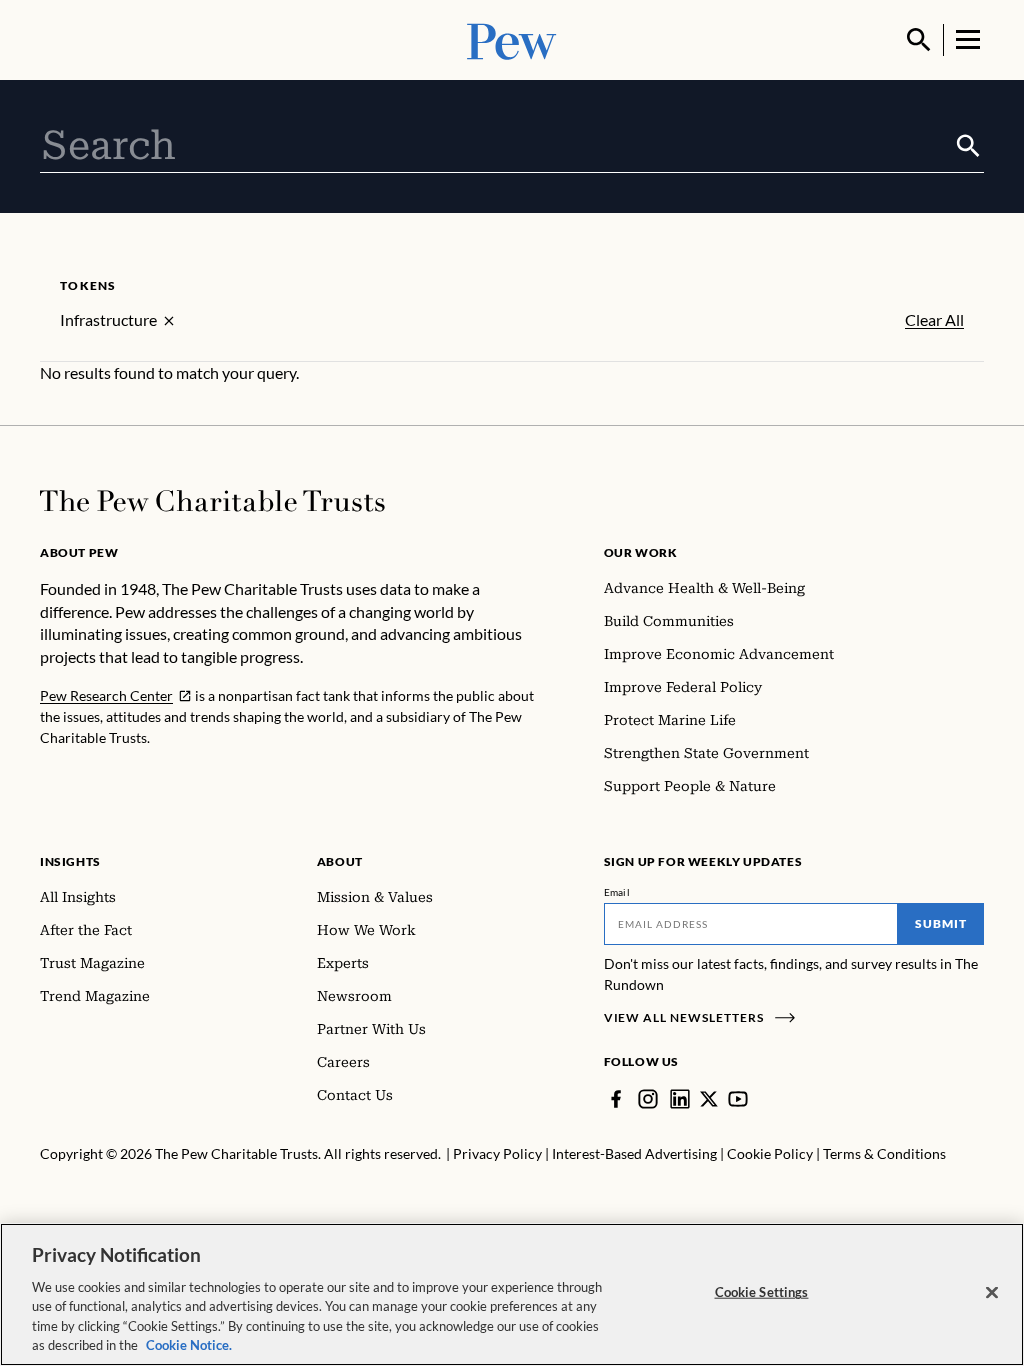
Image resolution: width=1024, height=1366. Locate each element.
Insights (70, 861)
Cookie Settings (762, 1292)
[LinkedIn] (680, 1099)
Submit (941, 923)
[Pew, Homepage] (512, 39)
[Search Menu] (919, 40)
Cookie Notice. (189, 1345)
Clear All (934, 320)
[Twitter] (709, 1099)
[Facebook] (616, 1099)
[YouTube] (738, 1099)
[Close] (992, 1293)
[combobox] (496, 146)
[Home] (212, 501)
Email (617, 892)
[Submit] (968, 146)
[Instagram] (648, 1099)
